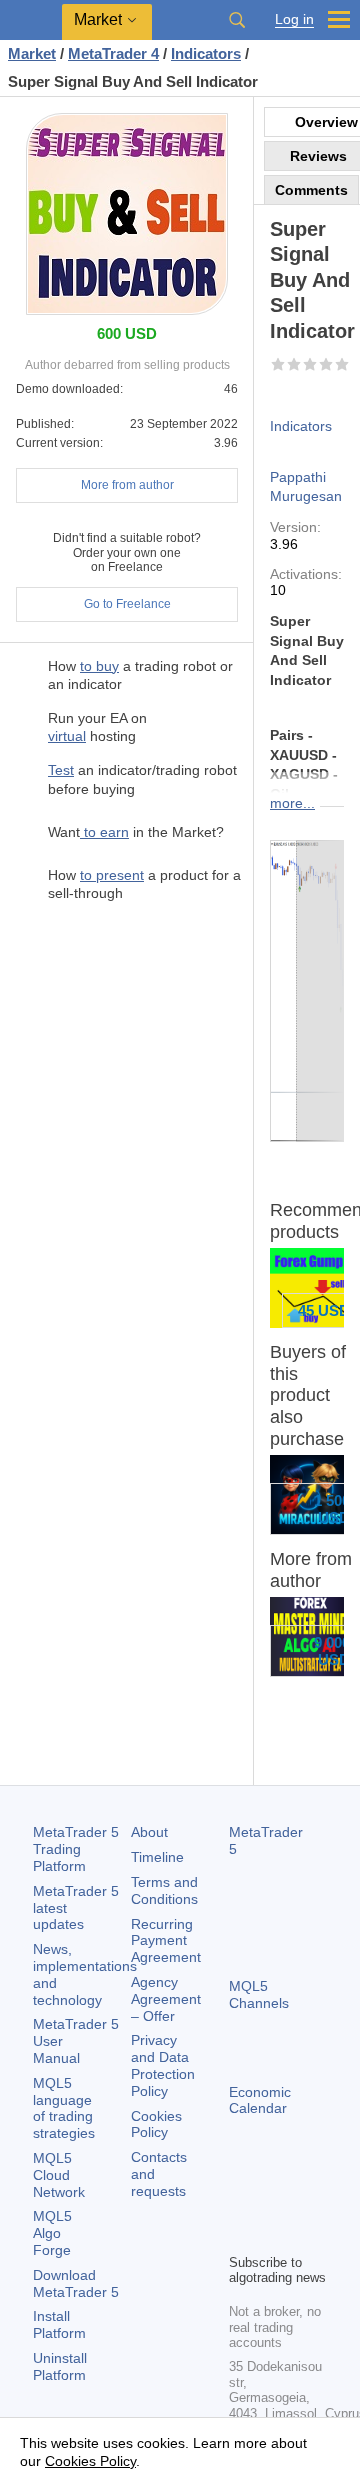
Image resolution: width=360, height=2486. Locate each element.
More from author (127, 485)
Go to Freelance (127, 604)
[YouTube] (241, 2235)
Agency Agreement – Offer (166, 1999)
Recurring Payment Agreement (166, 1941)
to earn (104, 832)
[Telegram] (273, 2203)
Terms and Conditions (164, 1890)
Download (76, 2283)
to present (112, 875)
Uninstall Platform (60, 2366)
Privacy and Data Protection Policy (163, 2065)
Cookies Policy (156, 2124)
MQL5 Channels (259, 1994)
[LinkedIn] (273, 2235)
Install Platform (59, 2324)
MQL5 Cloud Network (59, 2175)
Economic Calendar (260, 2100)
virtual (67, 736)
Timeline (157, 1857)
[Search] (237, 20)
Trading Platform (76, 1849)
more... (292, 803)
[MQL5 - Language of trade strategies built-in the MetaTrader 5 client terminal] (31, 20)
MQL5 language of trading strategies (64, 2108)
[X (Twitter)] (305, 2203)
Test (61, 770)
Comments (311, 190)
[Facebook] (241, 2203)
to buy (99, 666)
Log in (294, 19)
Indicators (301, 426)
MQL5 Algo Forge (52, 2233)
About (149, 1832)
